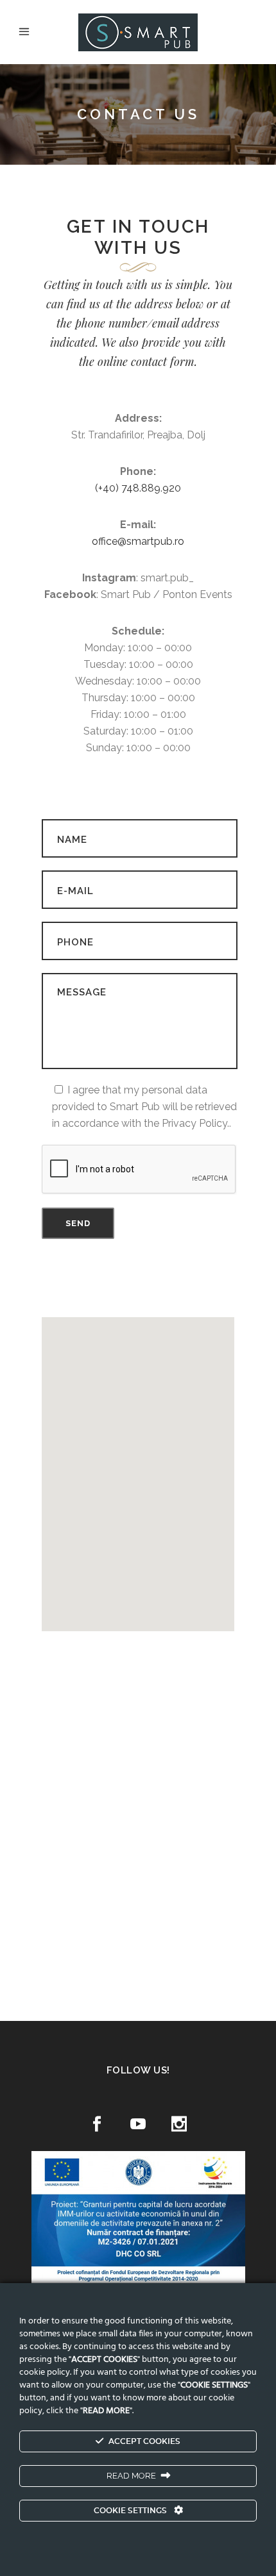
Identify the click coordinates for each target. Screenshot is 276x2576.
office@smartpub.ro (138, 541)
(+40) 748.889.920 (138, 488)
